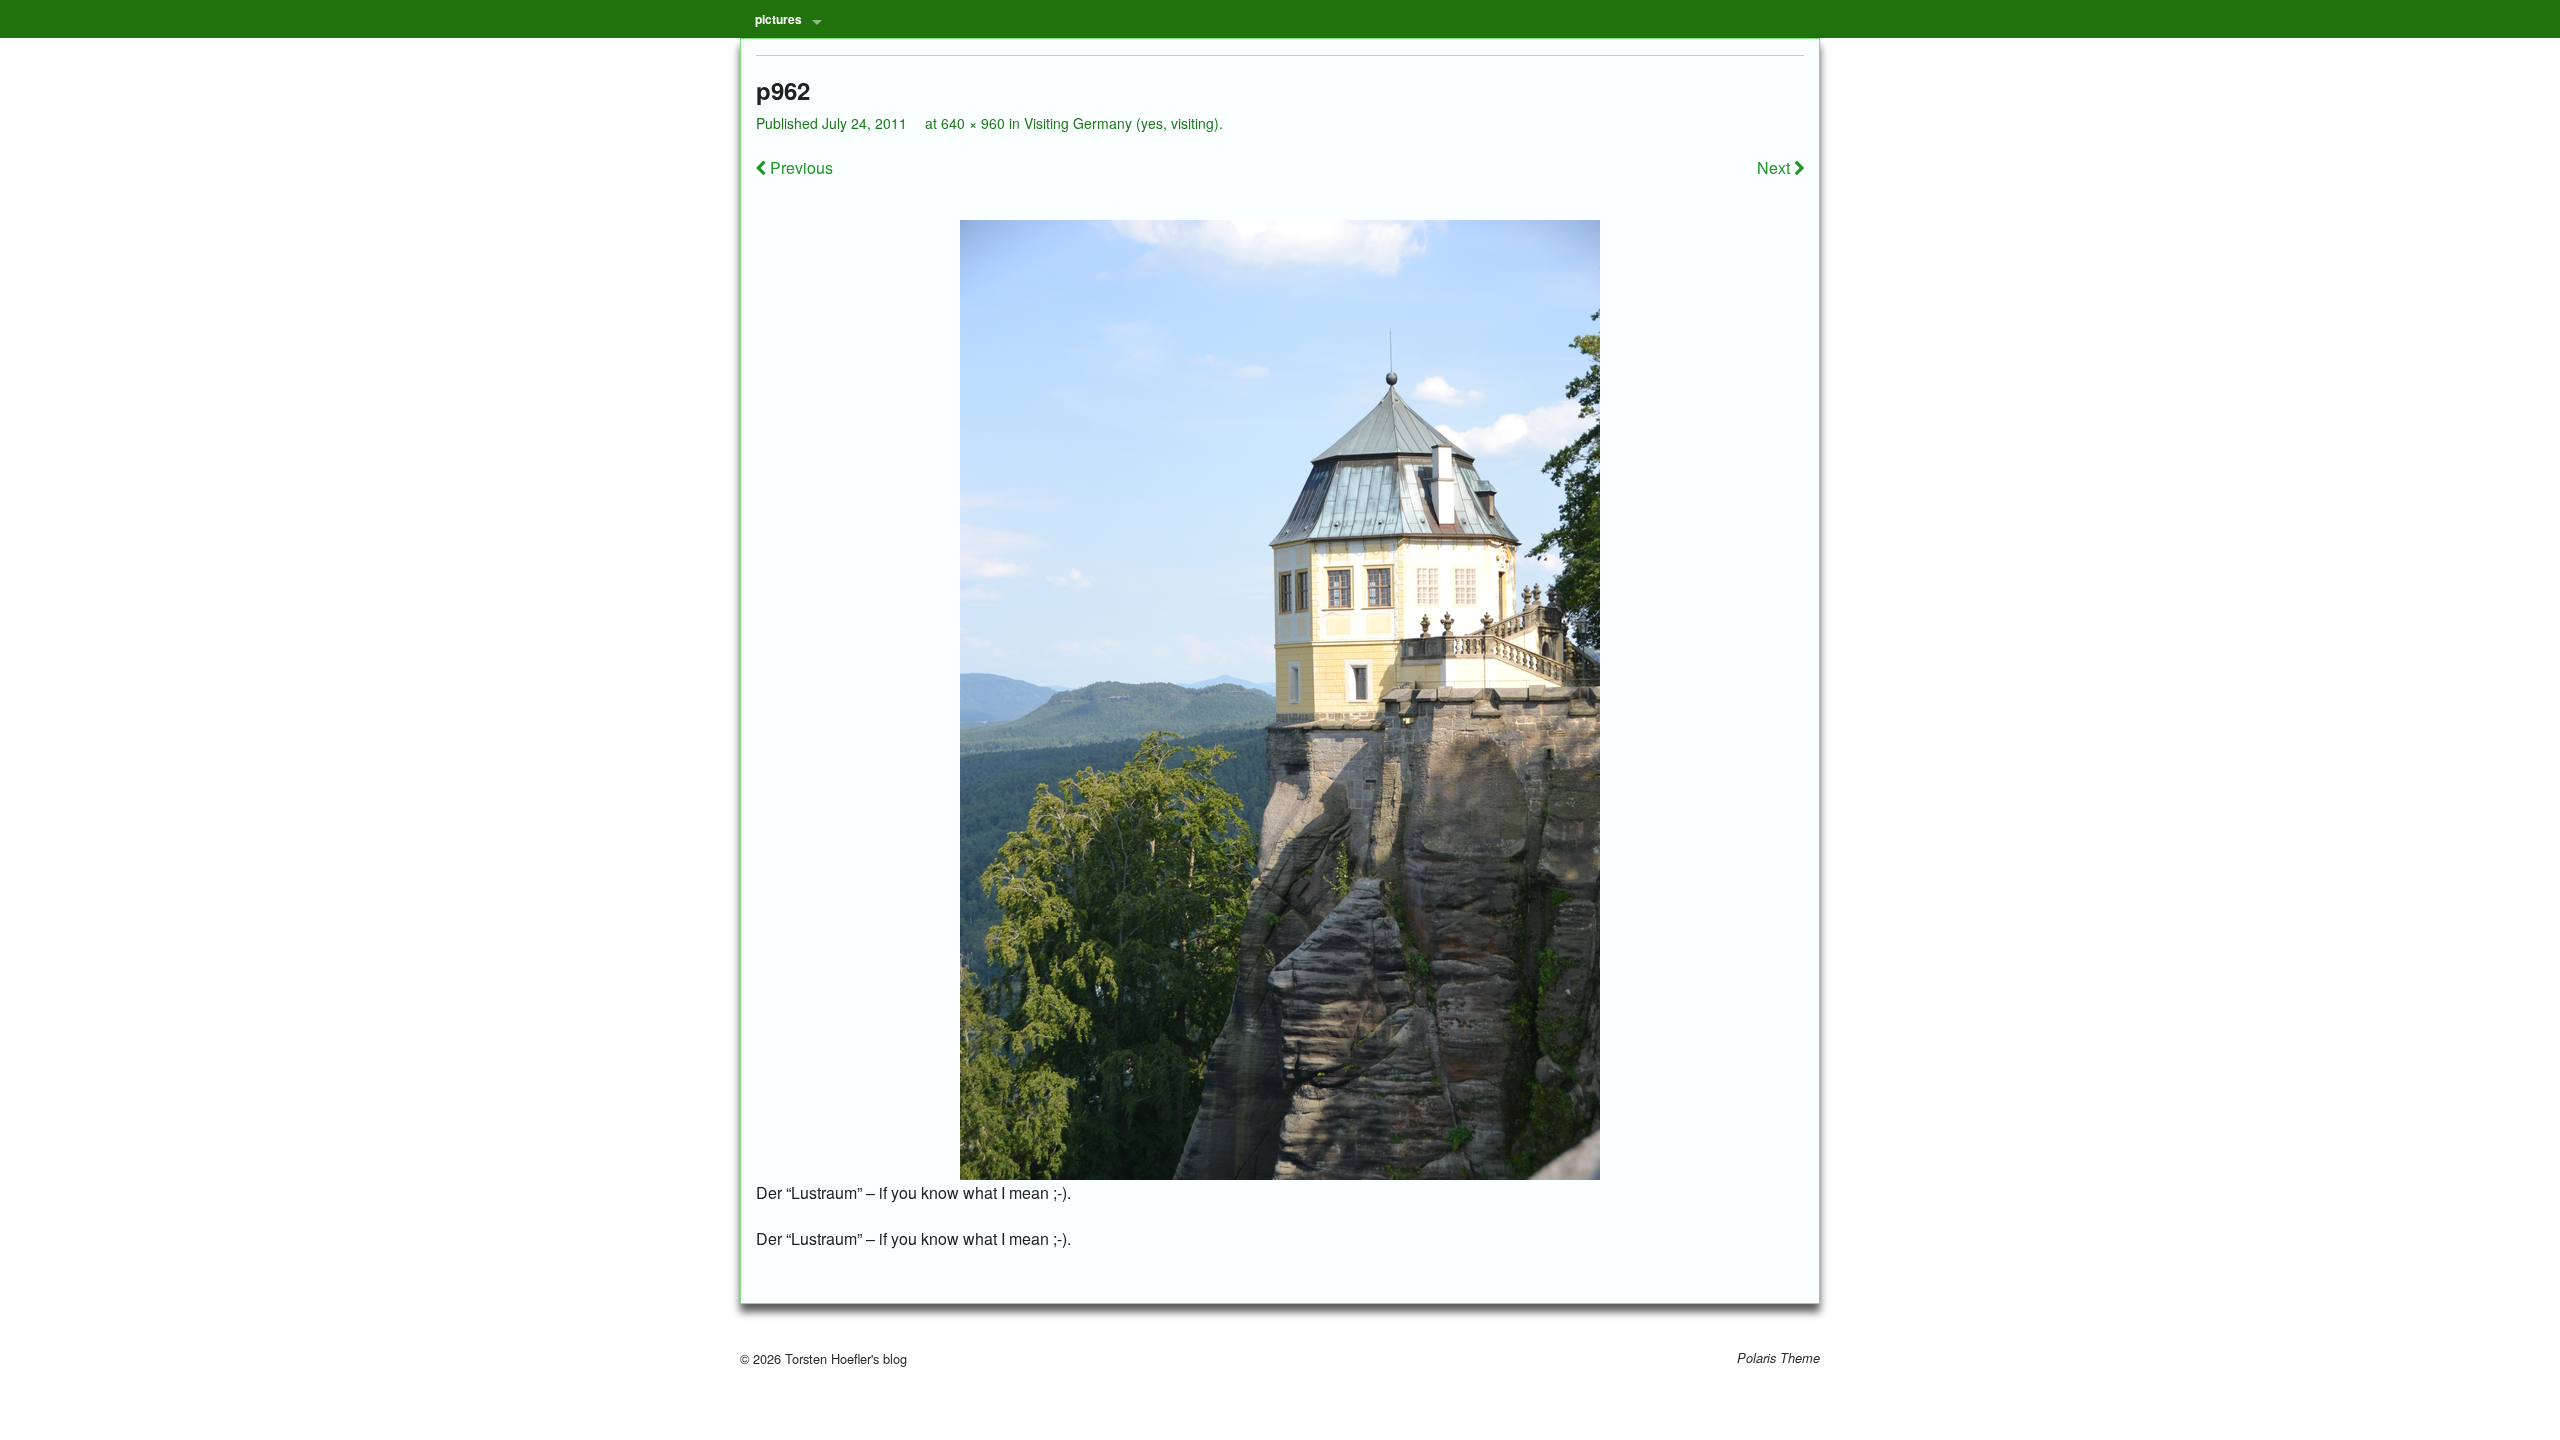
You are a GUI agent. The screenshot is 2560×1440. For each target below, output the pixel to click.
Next (1775, 167)
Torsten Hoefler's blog (844, 1358)
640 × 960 (973, 123)
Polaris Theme (1778, 1358)
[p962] (1280, 700)
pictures (778, 19)
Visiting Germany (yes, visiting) (1121, 123)
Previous (799, 167)
